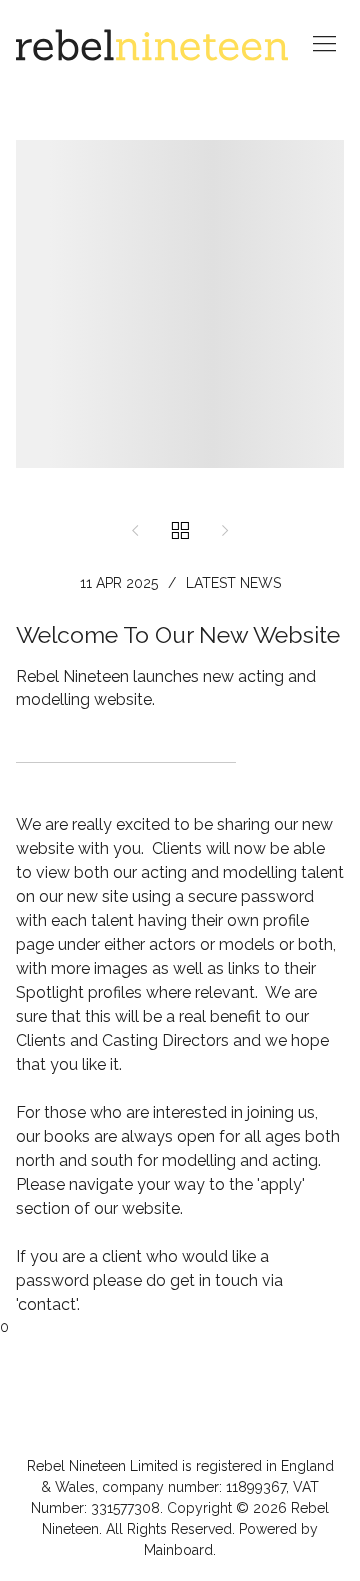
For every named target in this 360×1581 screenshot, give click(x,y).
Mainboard (178, 1550)
